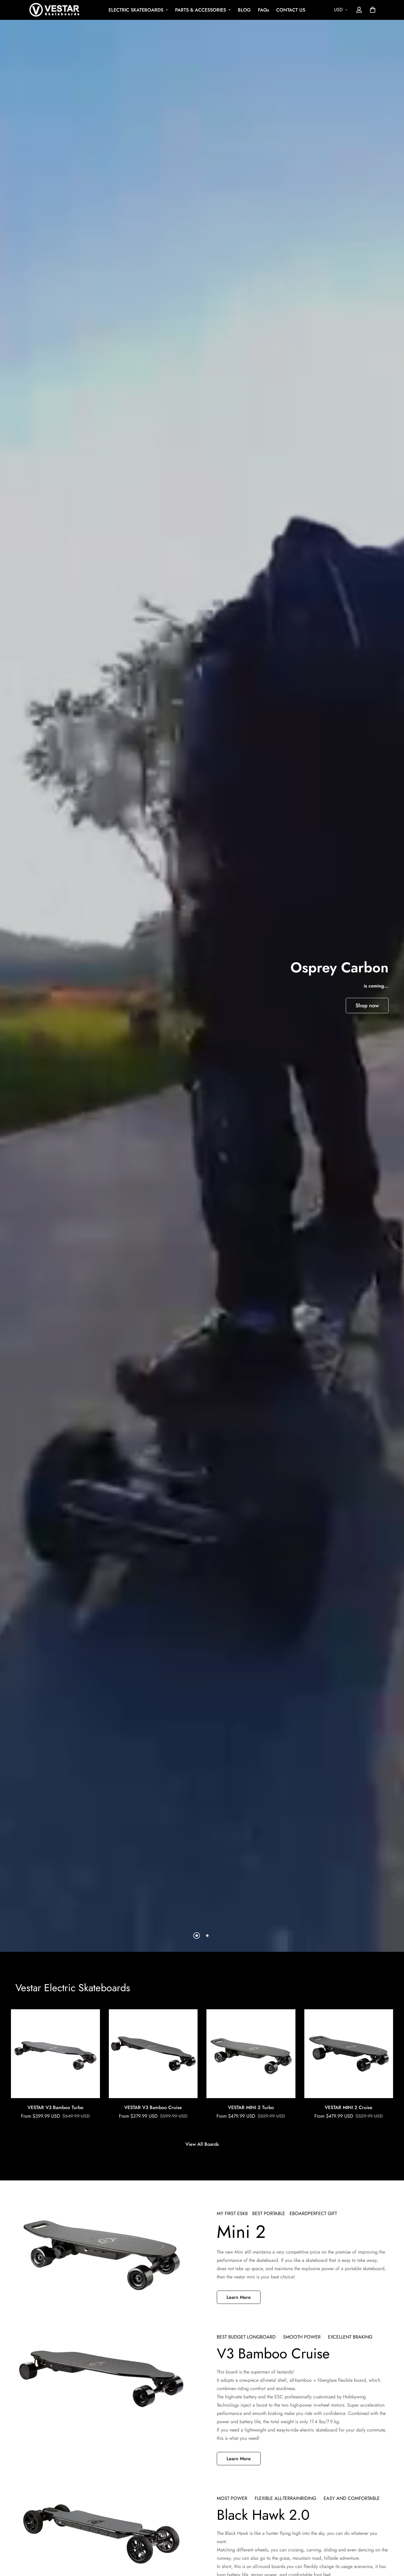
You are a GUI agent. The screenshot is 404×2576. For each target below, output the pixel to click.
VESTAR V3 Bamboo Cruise (153, 2107)
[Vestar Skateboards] (54, 10)
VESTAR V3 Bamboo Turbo (55, 2107)
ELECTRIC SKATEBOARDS (136, 10)
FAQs (264, 10)
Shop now (367, 1006)
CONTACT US (291, 10)
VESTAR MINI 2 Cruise (349, 2107)
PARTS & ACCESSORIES (201, 10)
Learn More (239, 2297)
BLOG (244, 10)
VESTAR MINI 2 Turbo (251, 2107)
